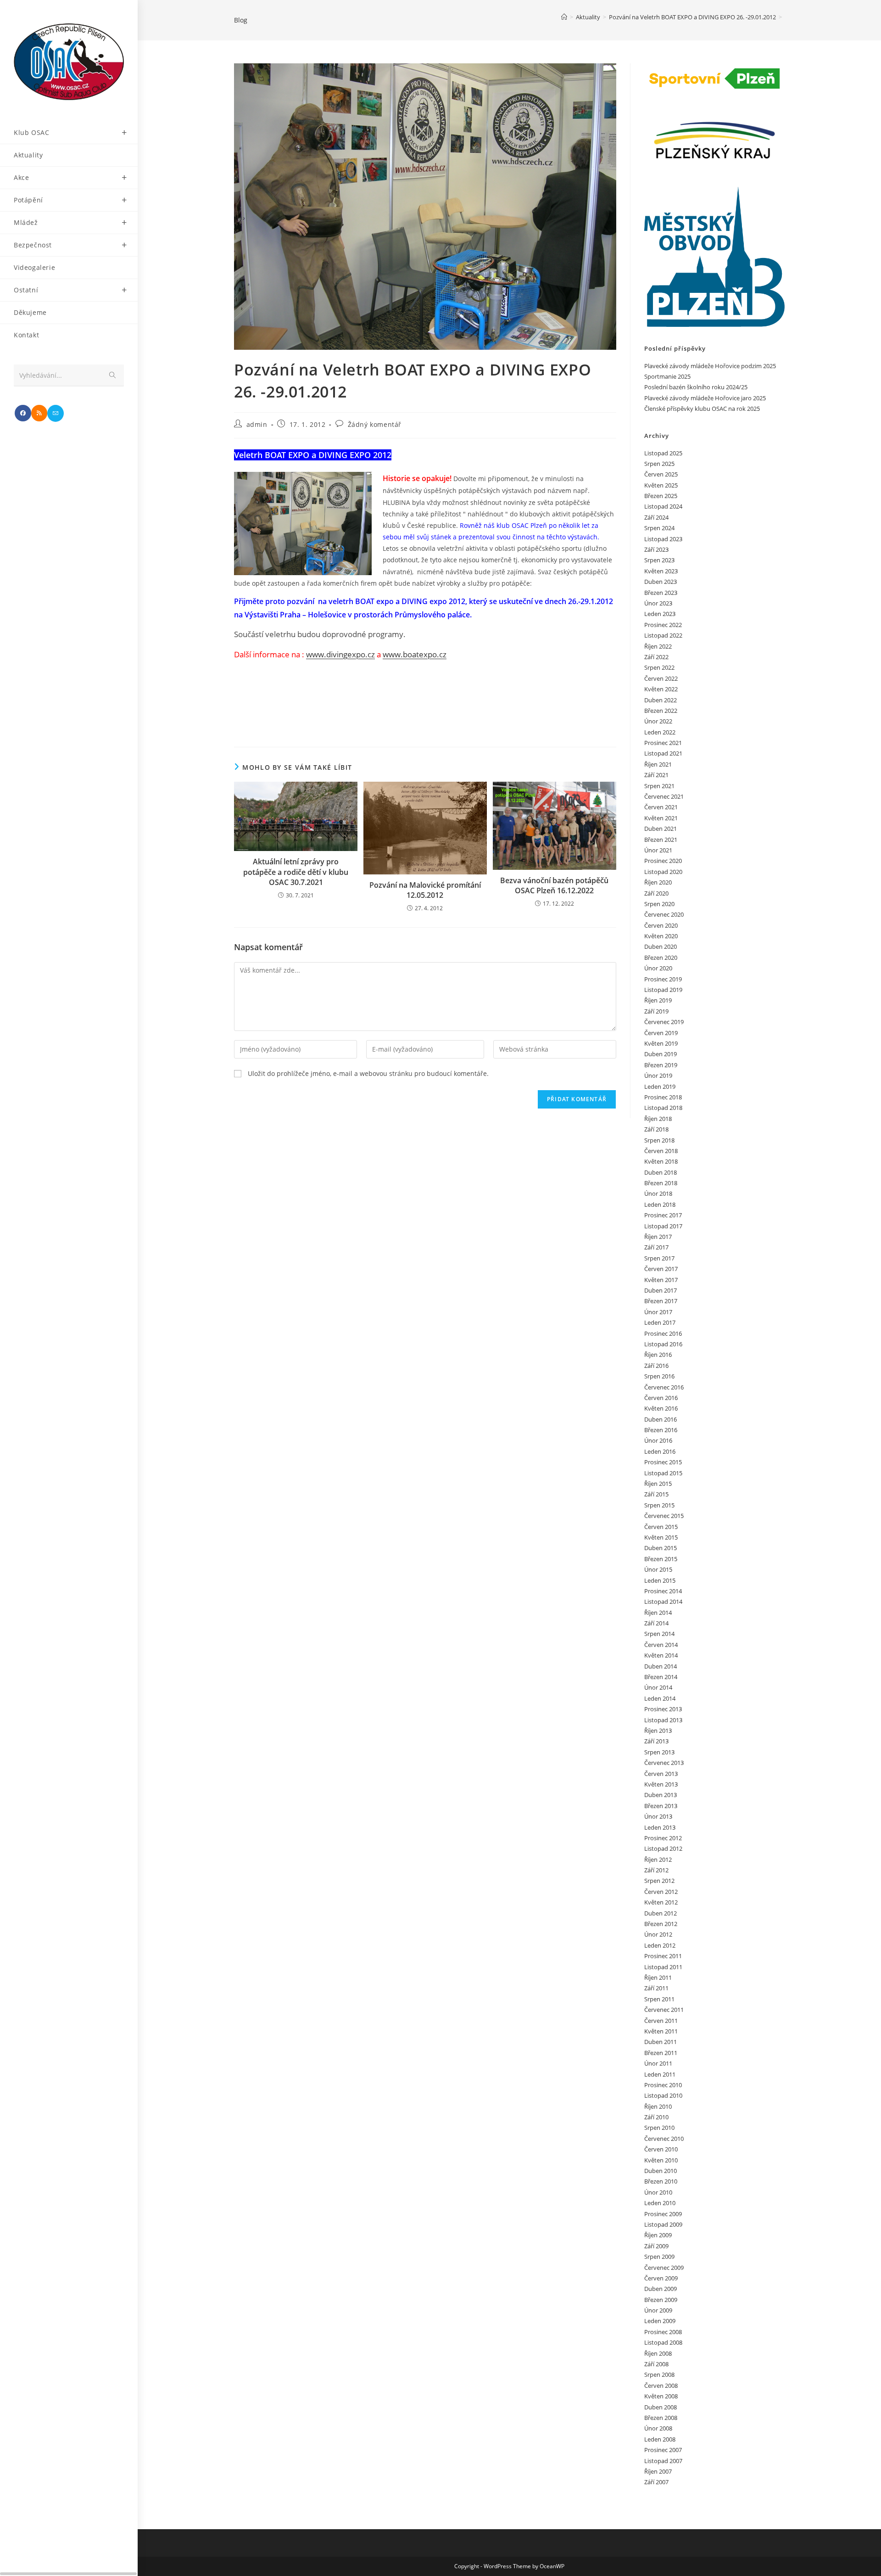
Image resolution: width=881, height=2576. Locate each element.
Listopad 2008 (663, 2342)
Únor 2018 (658, 1193)
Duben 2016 (661, 1419)
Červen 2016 (661, 1398)
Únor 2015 (658, 1569)
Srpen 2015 (659, 1505)
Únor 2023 (658, 603)
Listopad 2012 (663, 1848)
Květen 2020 (661, 936)
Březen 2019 (661, 1065)
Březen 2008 (661, 2418)
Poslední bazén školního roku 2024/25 (696, 387)
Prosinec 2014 (663, 1591)
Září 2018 (656, 1129)
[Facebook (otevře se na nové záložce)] (23, 413)
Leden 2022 (660, 732)
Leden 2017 (660, 1322)
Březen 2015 (661, 1559)
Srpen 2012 (659, 1881)
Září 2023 (656, 549)
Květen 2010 (661, 2160)
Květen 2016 (661, 1408)
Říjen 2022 (658, 646)
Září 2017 (656, 1247)
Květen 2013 (661, 1784)
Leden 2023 (660, 614)
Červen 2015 (661, 1527)
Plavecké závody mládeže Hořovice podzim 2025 (710, 366)
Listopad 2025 (663, 453)
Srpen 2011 (659, 1999)
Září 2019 (656, 1011)
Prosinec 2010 (663, 2085)
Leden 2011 (660, 2074)
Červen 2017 (661, 1269)
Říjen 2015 (658, 1484)
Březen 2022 (661, 711)
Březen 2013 (661, 1806)
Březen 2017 (661, 1301)
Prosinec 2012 (663, 1838)
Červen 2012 (661, 1892)
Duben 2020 (661, 946)
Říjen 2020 (658, 882)
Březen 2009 (661, 2300)
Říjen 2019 (658, 1000)
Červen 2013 (661, 1774)
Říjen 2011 (658, 1977)
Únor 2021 (658, 850)
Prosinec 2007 (663, 2450)
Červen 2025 (661, 474)
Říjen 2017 (658, 1237)
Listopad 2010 (663, 2095)
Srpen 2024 (659, 528)
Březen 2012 (661, 1924)
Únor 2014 (658, 1687)
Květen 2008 (661, 2396)
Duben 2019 (661, 1054)
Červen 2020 (661, 925)
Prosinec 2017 (663, 1215)
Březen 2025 (661, 496)
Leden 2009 (660, 2321)
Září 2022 (656, 657)
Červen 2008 (661, 2386)
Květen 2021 (661, 818)
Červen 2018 (661, 1151)
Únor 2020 (658, 968)
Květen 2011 (661, 2031)
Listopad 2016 (663, 1344)
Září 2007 (656, 2482)
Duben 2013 (661, 1795)
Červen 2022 (661, 678)
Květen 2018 (661, 1161)
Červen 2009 (661, 2278)
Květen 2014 (661, 1655)
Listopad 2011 (663, 1967)
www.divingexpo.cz (340, 654)
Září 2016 (656, 1366)
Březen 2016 (661, 1430)
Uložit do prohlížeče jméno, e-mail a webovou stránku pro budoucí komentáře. (368, 1073)
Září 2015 (656, 1494)
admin (257, 424)
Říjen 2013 (658, 1730)
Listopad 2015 (663, 1473)
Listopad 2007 (663, 2461)
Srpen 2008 (659, 2374)
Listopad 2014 (663, 1602)
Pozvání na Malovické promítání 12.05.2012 (425, 890)
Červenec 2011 (664, 2010)
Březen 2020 (661, 958)
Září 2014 (656, 1623)
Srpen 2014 (659, 1634)
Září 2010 (656, 2117)
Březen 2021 (661, 840)
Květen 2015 (661, 1537)
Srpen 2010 (659, 2128)
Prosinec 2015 (663, 1462)
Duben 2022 (661, 700)
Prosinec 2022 (663, 625)
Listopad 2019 (663, 990)
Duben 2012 (661, 1913)
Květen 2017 (661, 1280)
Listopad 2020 (663, 872)
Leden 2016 (660, 1451)
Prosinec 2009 (663, 2214)
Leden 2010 (660, 2203)
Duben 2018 (661, 1172)
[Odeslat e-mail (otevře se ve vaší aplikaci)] (56, 413)
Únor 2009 (658, 2310)
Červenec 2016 (664, 1387)
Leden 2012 (660, 1945)
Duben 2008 (661, 2407)
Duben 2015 (661, 1548)
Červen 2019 (661, 1033)
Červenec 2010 (664, 2139)
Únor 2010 (658, 2192)
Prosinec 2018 (663, 1097)
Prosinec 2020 (663, 861)
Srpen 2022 (659, 667)
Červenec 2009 (664, 2268)
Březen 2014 (661, 1677)
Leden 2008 (660, 2439)
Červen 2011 (661, 2021)
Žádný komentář (375, 424)
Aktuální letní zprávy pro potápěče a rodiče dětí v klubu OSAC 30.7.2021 (296, 872)
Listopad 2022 (663, 635)
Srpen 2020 (659, 904)
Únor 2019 (658, 1075)
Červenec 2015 (664, 1516)
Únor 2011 (658, 2063)
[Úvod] (564, 17)
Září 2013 (656, 1741)
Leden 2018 (660, 1204)
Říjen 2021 (658, 764)
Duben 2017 (661, 1290)
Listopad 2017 (663, 1226)
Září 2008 (656, 2364)
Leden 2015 (660, 1580)
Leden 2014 (660, 1698)
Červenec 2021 (664, 796)
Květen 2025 (661, 485)
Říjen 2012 (658, 1859)
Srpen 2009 (659, 2257)
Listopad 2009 (663, 2224)
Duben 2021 (661, 829)
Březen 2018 (661, 1183)
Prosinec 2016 (663, 1333)
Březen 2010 (661, 2181)
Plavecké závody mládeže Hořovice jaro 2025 (705, 398)
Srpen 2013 (659, 1752)
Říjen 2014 (658, 1613)
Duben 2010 (661, 2171)
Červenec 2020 (664, 914)
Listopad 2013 (663, 1720)
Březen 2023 (661, 593)
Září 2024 (656, 517)
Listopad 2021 (663, 753)
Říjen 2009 (658, 2235)
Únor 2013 (658, 1816)
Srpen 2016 (659, 1376)
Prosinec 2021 (663, 743)
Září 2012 (656, 1870)
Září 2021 (656, 775)
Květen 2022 (661, 689)
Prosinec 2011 (663, 1956)
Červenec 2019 (664, 1022)
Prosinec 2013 (663, 1709)
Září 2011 (656, 1988)
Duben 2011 (661, 2042)
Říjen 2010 (658, 2106)
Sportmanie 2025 (667, 376)
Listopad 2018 (663, 1108)
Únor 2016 (658, 1440)
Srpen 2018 (659, 1140)
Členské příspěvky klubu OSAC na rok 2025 (702, 409)
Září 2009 (656, 2246)
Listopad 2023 (663, 539)
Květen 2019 (661, 1043)
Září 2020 (656, 893)
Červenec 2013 (664, 1763)
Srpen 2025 (659, 464)
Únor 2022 (658, 721)
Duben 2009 (661, 2289)
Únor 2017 (658, 1312)
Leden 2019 (660, 1086)
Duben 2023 (661, 582)
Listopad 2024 (663, 506)
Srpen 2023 (659, 560)
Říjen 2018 (658, 1119)
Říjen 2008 (658, 2353)
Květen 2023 (661, 571)
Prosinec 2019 (663, 979)
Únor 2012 (658, 1934)
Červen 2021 (661, 807)
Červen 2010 (661, 2149)
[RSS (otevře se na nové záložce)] (39, 413)
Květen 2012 (661, 1902)
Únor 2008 (658, 2428)
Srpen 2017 (659, 1258)
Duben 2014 (661, 1666)
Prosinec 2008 (663, 2332)
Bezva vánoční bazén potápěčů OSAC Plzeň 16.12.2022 (554, 885)
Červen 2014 (661, 1645)
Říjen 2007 (658, 2471)
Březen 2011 (661, 2053)
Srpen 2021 (659, 786)
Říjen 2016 (658, 1355)
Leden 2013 (660, 1827)
